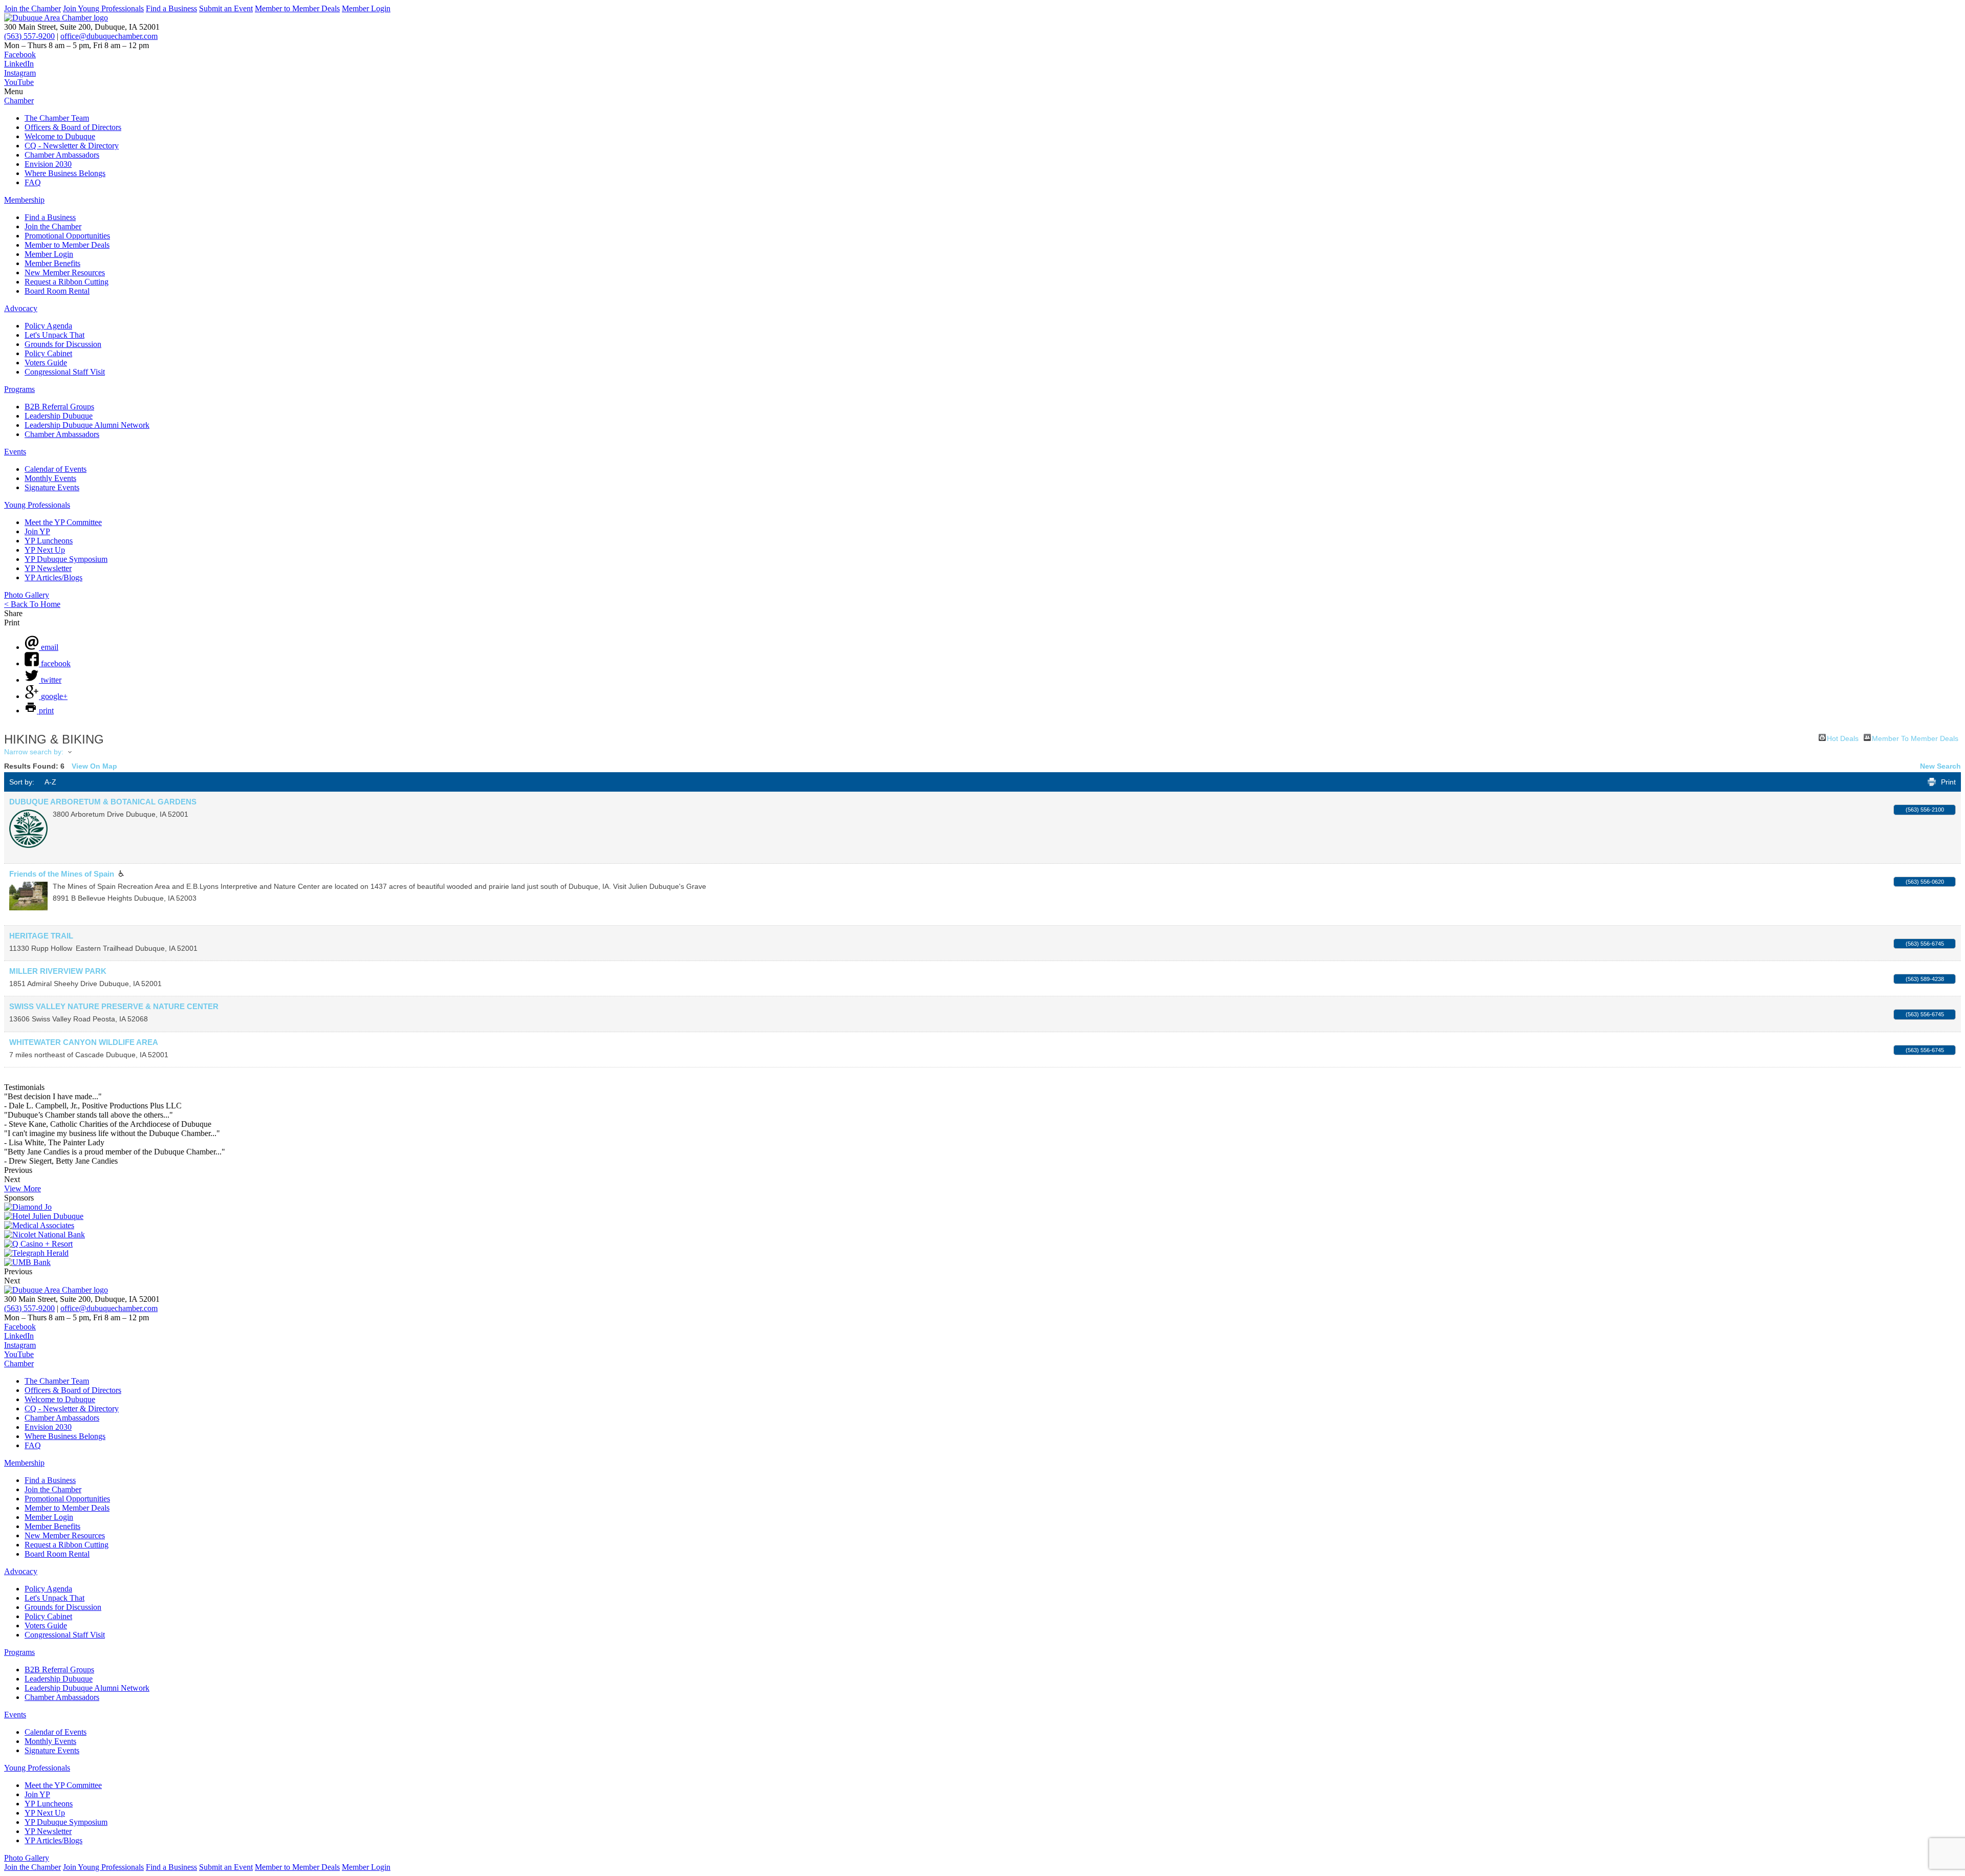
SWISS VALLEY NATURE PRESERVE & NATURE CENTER (114, 1006)
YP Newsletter (48, 568)
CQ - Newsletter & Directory (72, 146)
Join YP (37, 531)
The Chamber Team (57, 118)
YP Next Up (45, 550)
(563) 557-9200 (29, 36)
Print (1948, 782)
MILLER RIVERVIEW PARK (58, 971)
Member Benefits (52, 263)
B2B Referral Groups (59, 407)
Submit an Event (226, 8)
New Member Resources (65, 272)
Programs (19, 389)
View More (23, 1188)
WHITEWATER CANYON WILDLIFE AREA (84, 1042)
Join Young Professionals (103, 8)
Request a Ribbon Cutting (67, 282)
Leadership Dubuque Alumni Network (87, 425)
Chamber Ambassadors (62, 155)
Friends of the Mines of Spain (62, 874)
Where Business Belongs (65, 173)
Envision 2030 (48, 164)
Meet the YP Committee (63, 522)
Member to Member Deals (297, 8)
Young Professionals (37, 505)
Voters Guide (46, 363)
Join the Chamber (32, 8)
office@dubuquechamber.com (109, 36)
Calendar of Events (56, 469)
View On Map (94, 766)
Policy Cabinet (48, 353)
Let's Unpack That (54, 335)
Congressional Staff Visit (65, 372)
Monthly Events (50, 478)
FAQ (33, 182)
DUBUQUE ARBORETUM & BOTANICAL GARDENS (103, 802)
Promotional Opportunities (67, 236)
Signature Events (52, 487)
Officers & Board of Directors (73, 127)
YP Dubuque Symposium (66, 559)
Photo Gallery (27, 595)
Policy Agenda (48, 326)
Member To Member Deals (1915, 738)
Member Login (366, 8)
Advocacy (21, 308)
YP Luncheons (49, 541)
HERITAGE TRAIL (41, 936)
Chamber (19, 101)
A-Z (50, 782)
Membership (24, 200)
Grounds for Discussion (63, 344)
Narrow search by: (34, 752)
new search (1940, 766)
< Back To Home (32, 604)
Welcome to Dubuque (60, 136)
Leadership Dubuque (59, 416)
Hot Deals (1843, 738)
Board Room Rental (57, 291)
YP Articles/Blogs (53, 577)
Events (15, 452)
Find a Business (171, 8)
